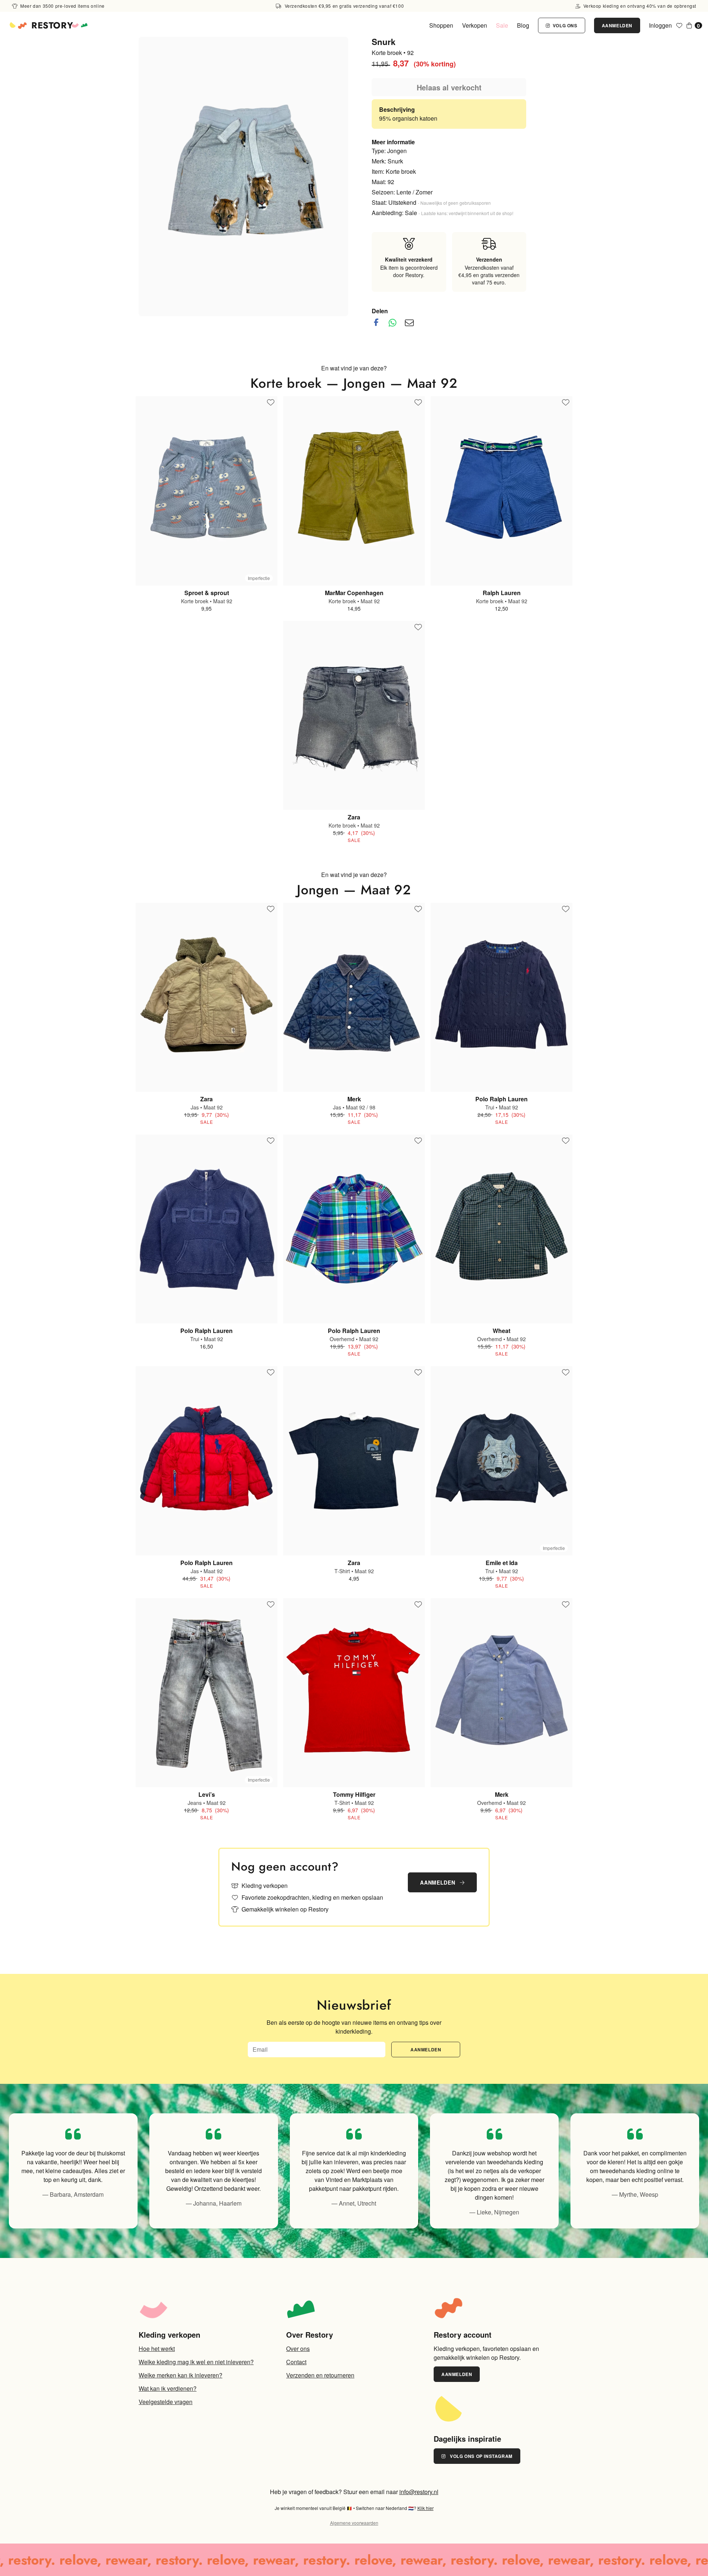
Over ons (298, 2349)
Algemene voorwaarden (354, 2523)
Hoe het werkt (157, 2349)
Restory (52, 25)
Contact (296, 2362)
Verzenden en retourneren (320, 2375)
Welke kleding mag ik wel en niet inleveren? (196, 2362)
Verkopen (475, 25)
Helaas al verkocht (449, 87)
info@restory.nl (419, 2492)
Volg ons (564, 25)
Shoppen (441, 25)
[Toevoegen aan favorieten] (271, 403)
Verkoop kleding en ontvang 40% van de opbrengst (639, 6)
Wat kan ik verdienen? (168, 2388)
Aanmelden (617, 25)
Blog (523, 25)
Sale (502, 25)
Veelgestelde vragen (166, 2402)
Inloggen (660, 25)
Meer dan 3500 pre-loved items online (62, 6)
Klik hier (426, 2508)
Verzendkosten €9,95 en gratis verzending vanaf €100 (343, 6)
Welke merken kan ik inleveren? (181, 2375)
